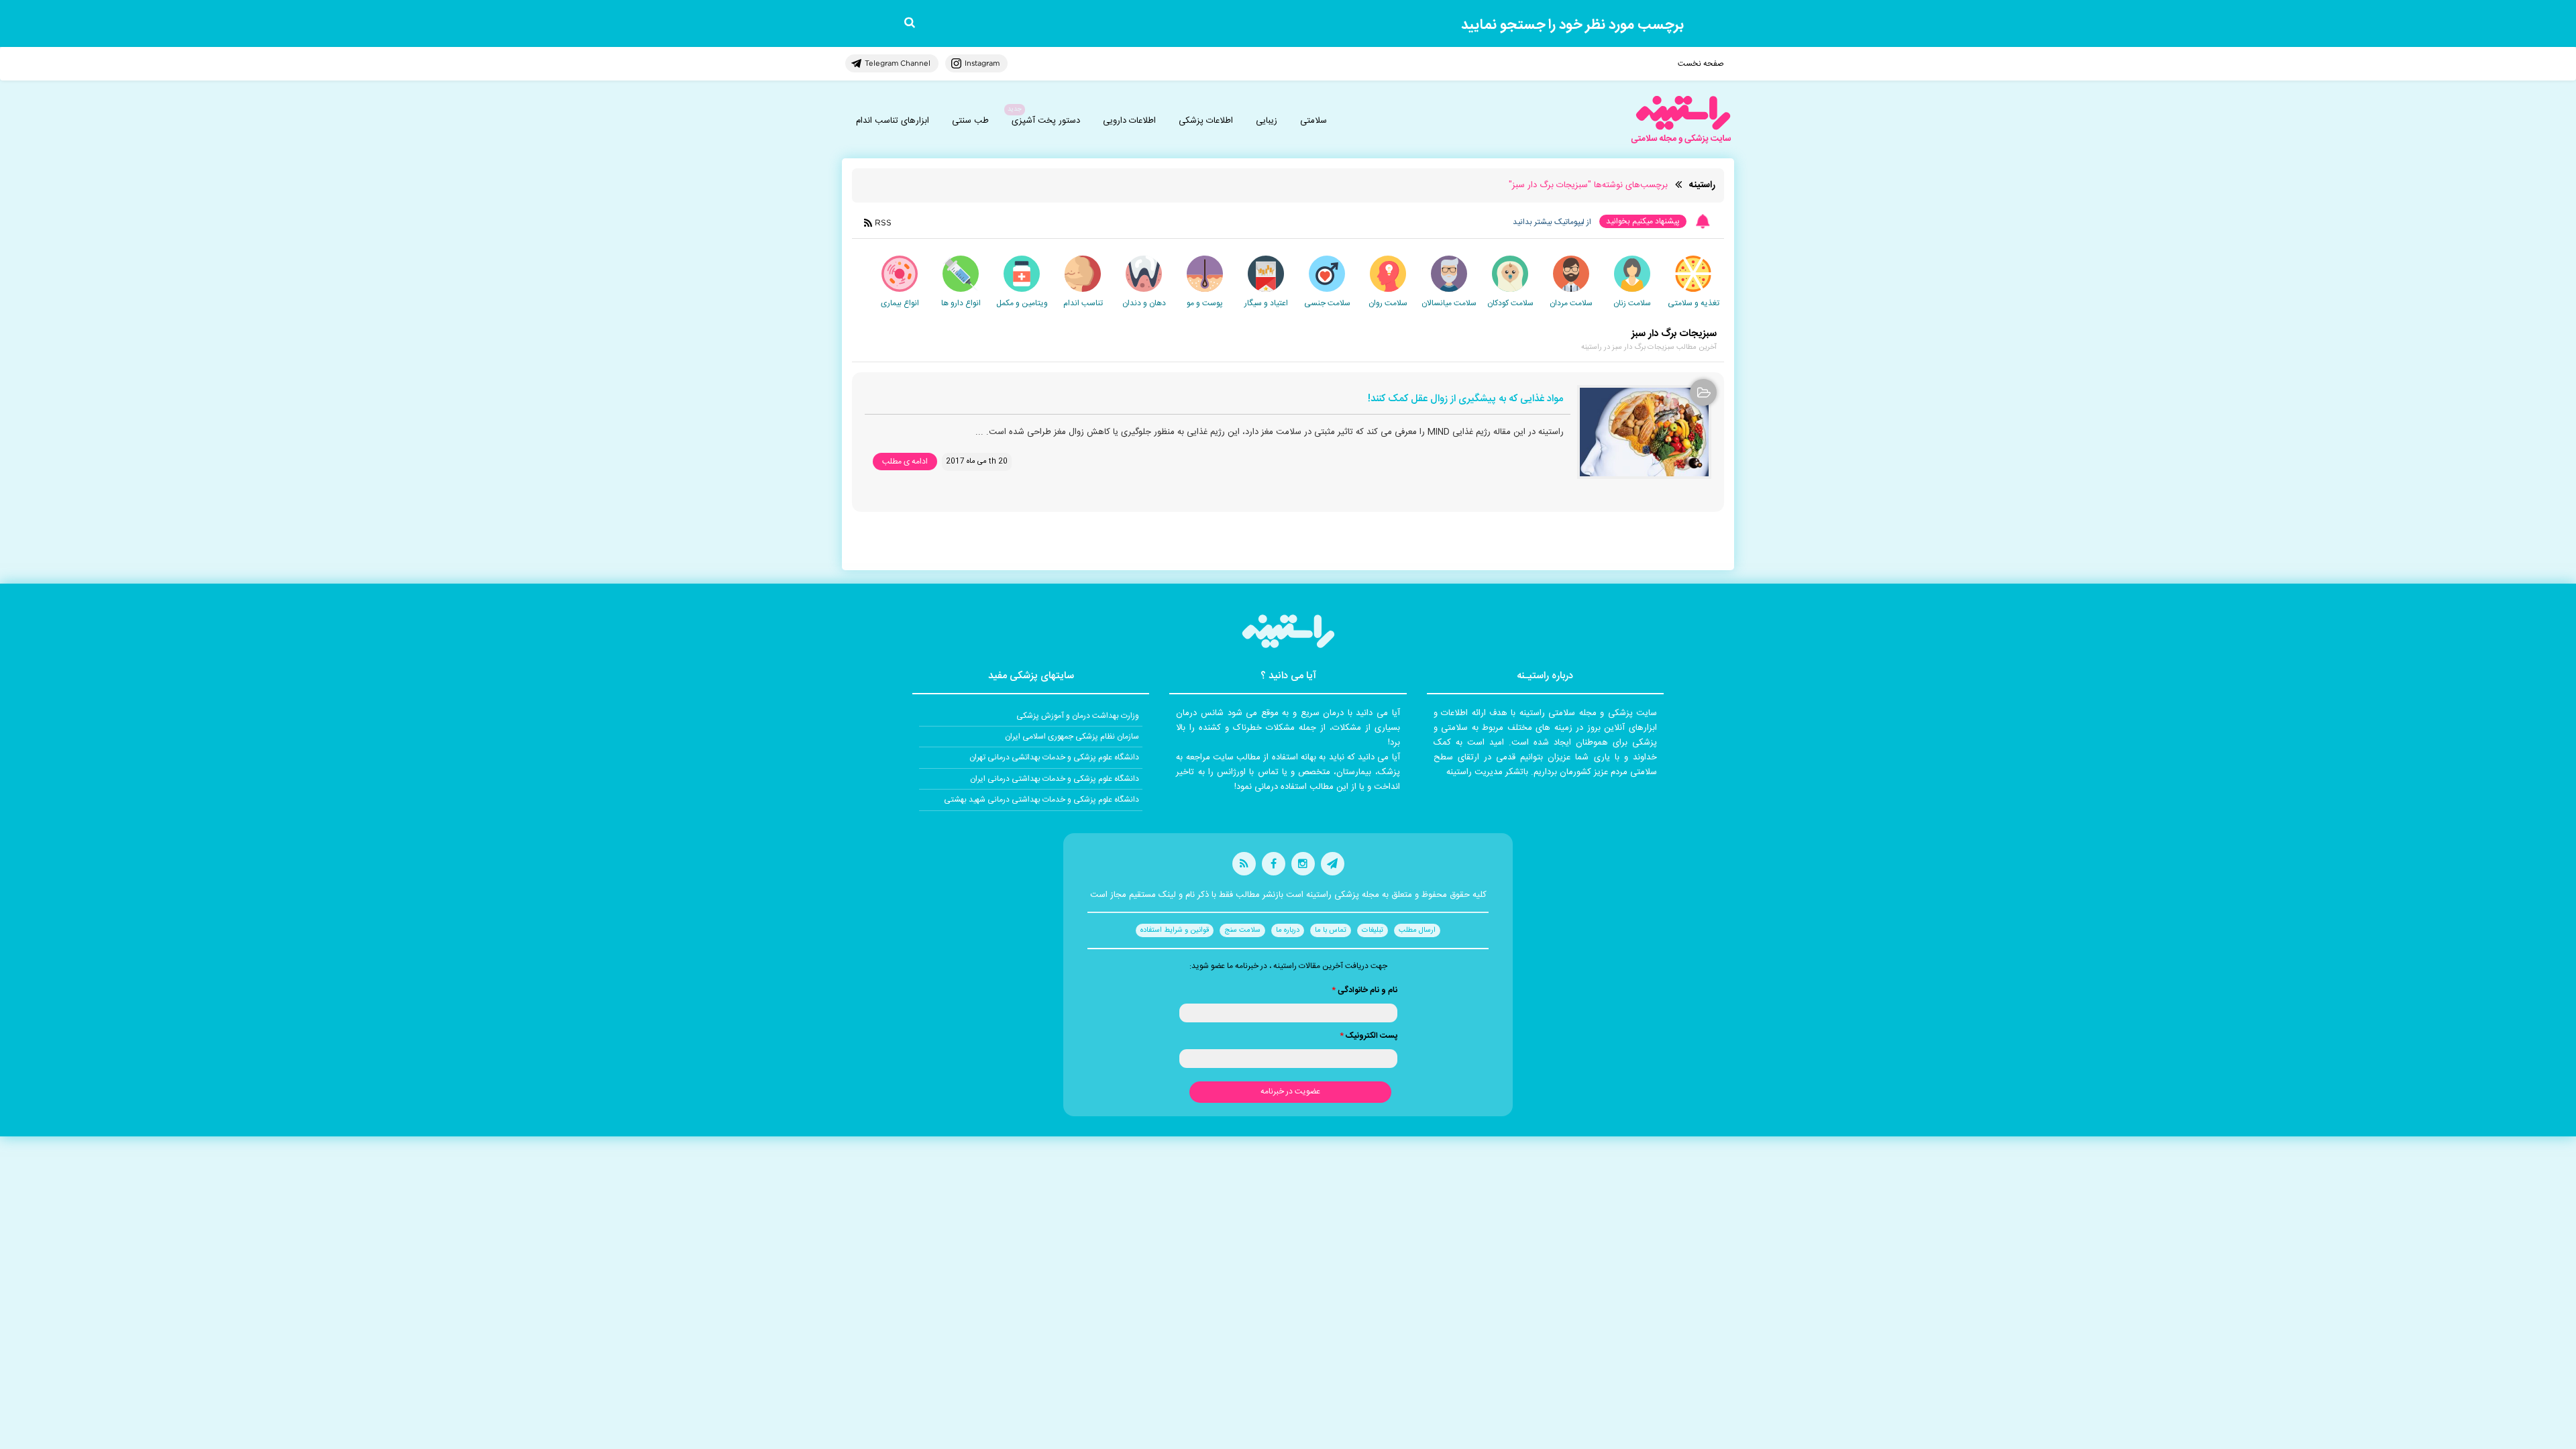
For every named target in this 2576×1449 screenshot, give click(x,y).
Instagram (982, 63)
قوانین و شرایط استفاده (1175, 930)
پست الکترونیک (1368, 1036)
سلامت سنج (1242, 930)
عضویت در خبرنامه (1290, 1091)
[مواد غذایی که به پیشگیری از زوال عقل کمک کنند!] (1644, 432)
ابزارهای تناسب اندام (893, 121)
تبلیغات (1373, 930)
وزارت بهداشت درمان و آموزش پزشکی (1078, 716)
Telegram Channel (898, 63)
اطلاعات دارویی (1129, 121)
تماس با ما (1331, 930)
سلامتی (1313, 121)
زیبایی (1267, 121)
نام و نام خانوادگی (1364, 990)
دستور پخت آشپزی (1046, 121)
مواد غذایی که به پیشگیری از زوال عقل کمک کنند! (1465, 399)
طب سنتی (970, 121)
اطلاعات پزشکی (1206, 121)
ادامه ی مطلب (905, 462)
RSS (883, 222)
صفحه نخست (1701, 64)
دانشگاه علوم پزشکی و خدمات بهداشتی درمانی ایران (1055, 779)
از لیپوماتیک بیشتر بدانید (1552, 222)
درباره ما (1288, 930)
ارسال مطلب (1417, 930)
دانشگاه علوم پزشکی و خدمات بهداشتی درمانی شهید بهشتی (1041, 800)
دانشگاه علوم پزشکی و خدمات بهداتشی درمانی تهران (1054, 757)
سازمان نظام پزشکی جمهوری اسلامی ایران (1072, 737)
